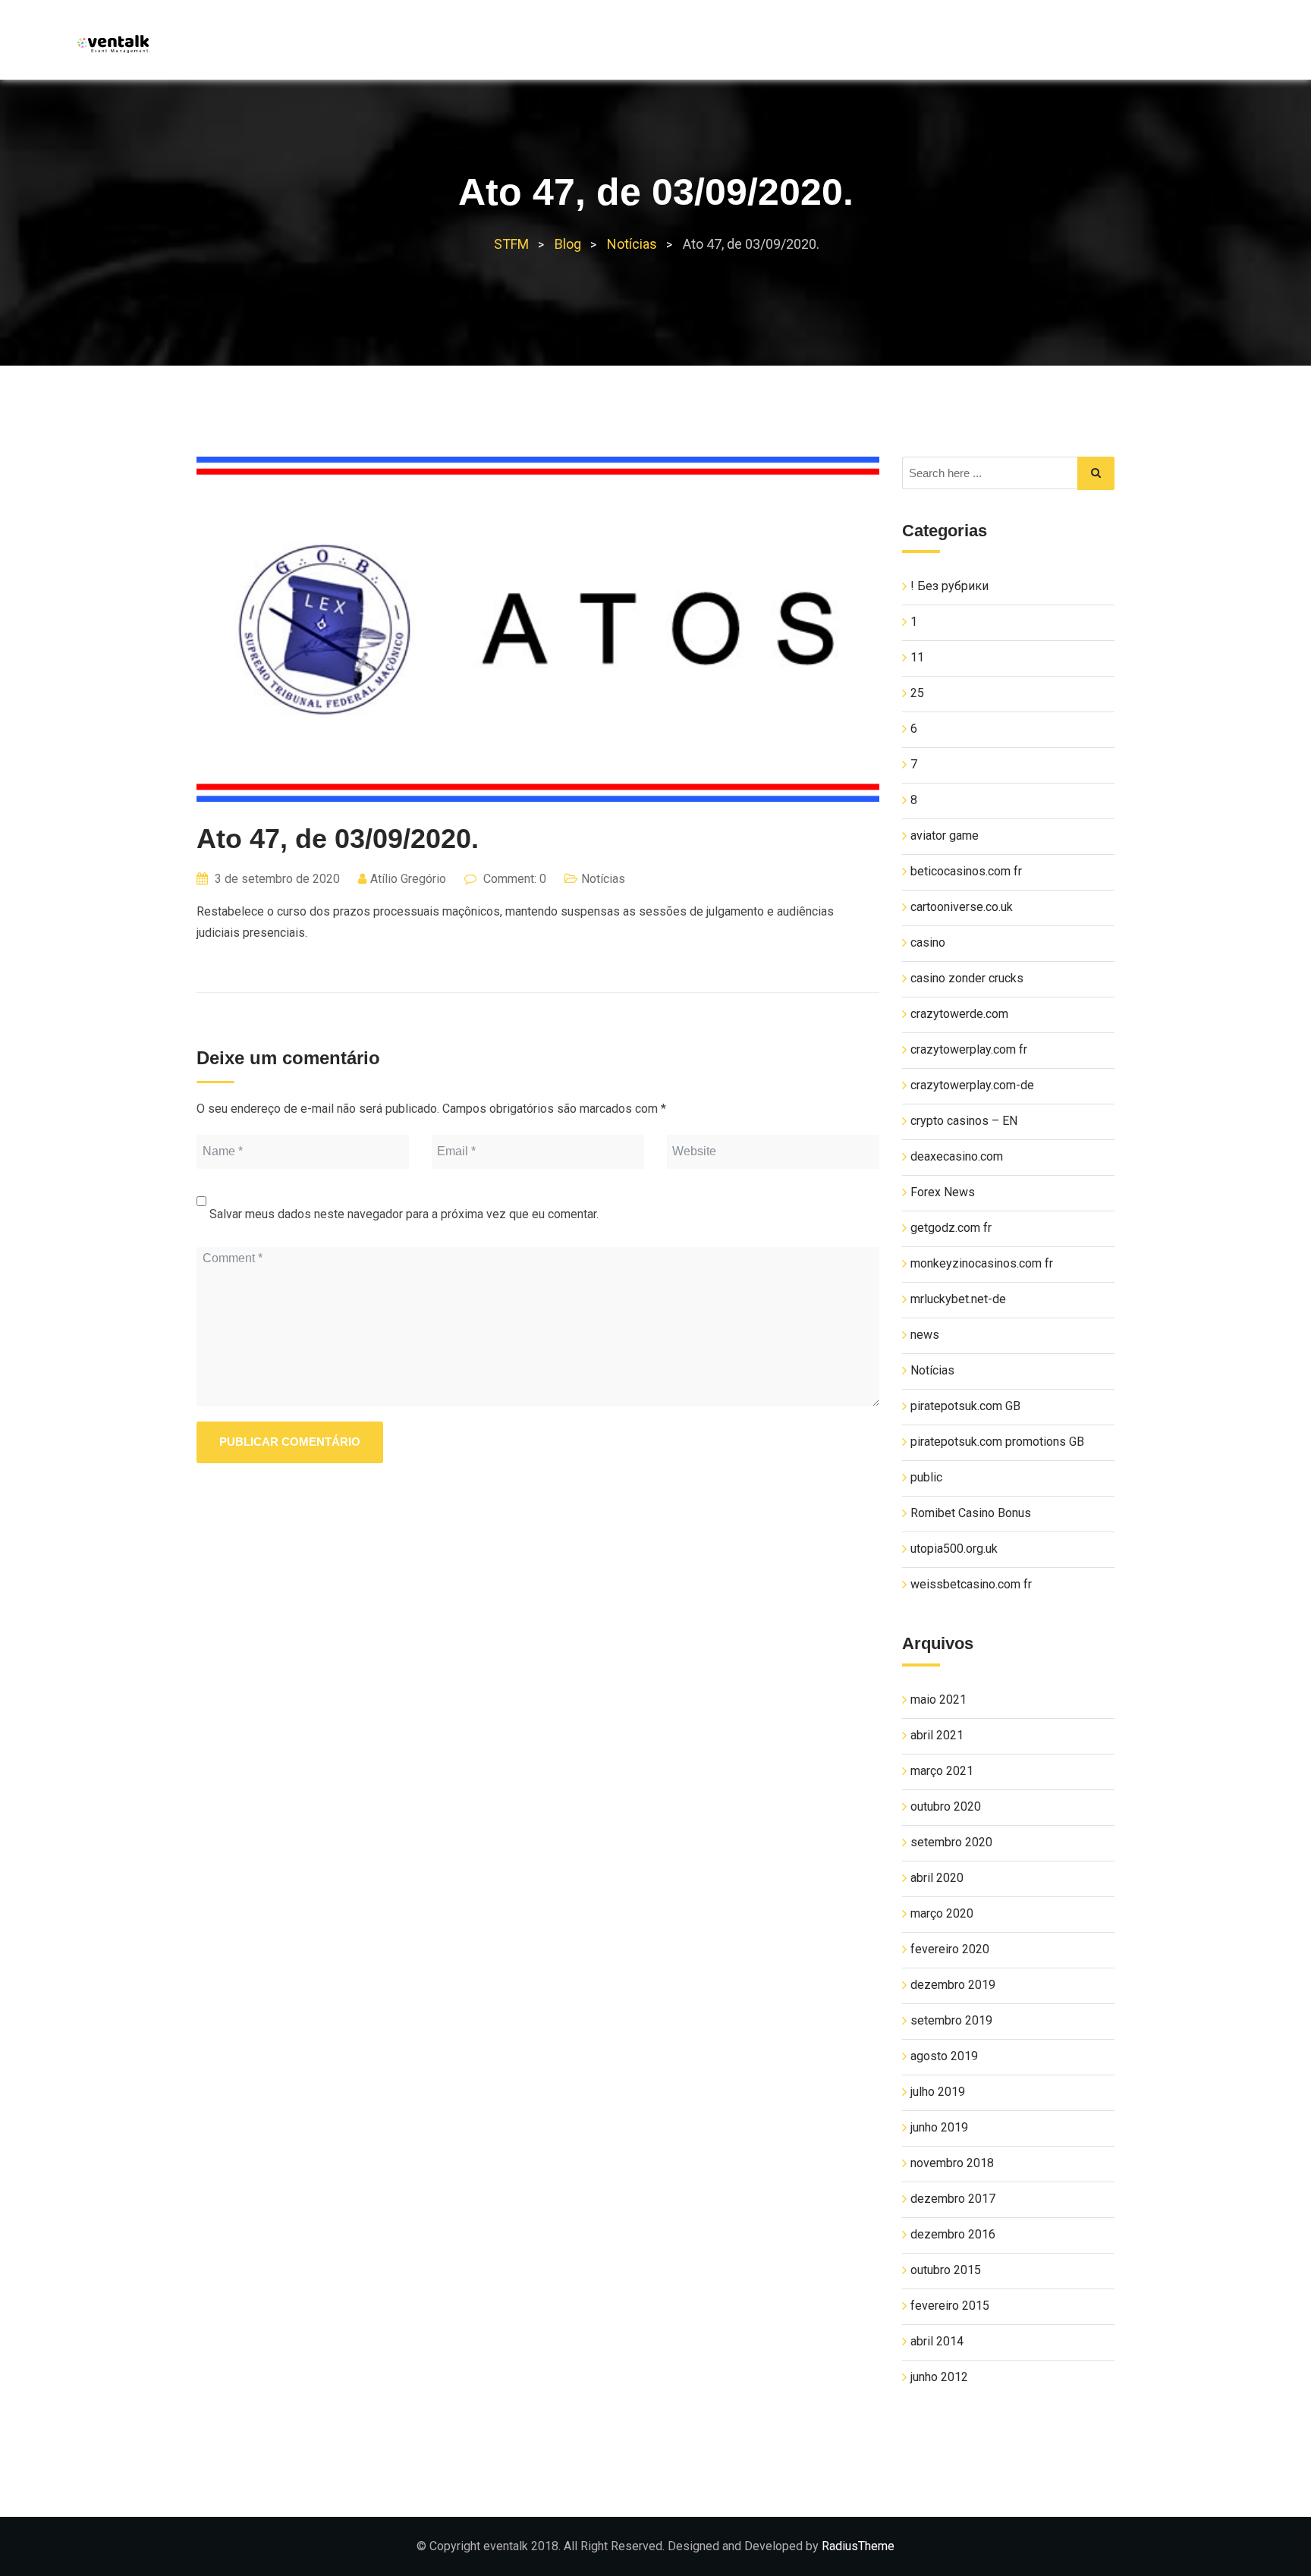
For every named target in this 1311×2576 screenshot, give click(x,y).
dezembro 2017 (953, 2199)
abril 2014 (937, 2341)
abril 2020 (937, 1878)
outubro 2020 (946, 1806)
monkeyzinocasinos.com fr (982, 1263)
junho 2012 (939, 2377)
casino (928, 942)
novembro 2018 (952, 2163)
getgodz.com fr (951, 1228)
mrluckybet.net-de (958, 1299)
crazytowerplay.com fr (969, 1049)
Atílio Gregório (408, 879)
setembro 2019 (951, 2020)
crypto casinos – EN (964, 1121)
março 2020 (942, 1913)
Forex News (943, 1192)
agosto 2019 (944, 2056)
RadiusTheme (858, 2546)
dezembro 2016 (953, 2234)
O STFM (930, 46)
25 (917, 693)
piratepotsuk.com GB (965, 1406)
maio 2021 (938, 1700)
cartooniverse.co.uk (962, 907)
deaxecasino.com (957, 1156)
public (926, 1477)
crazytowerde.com (959, 1014)
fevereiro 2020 (950, 1949)
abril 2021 (937, 1735)
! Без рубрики (949, 586)
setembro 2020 (951, 1842)
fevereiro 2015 (950, 2306)
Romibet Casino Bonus (971, 1513)
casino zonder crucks (967, 978)
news (925, 1335)
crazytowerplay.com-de (972, 1085)
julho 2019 (938, 2092)
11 (917, 657)
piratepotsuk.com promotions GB (997, 1442)
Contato (1175, 46)
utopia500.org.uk (954, 1549)
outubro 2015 (946, 2270)
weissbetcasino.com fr (971, 1584)
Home (865, 46)
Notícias (1094, 46)
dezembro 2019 (953, 1985)
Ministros (1009, 46)
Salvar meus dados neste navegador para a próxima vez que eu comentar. (404, 1214)
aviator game (945, 836)
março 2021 (942, 1771)
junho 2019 (939, 2127)
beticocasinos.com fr (966, 871)
